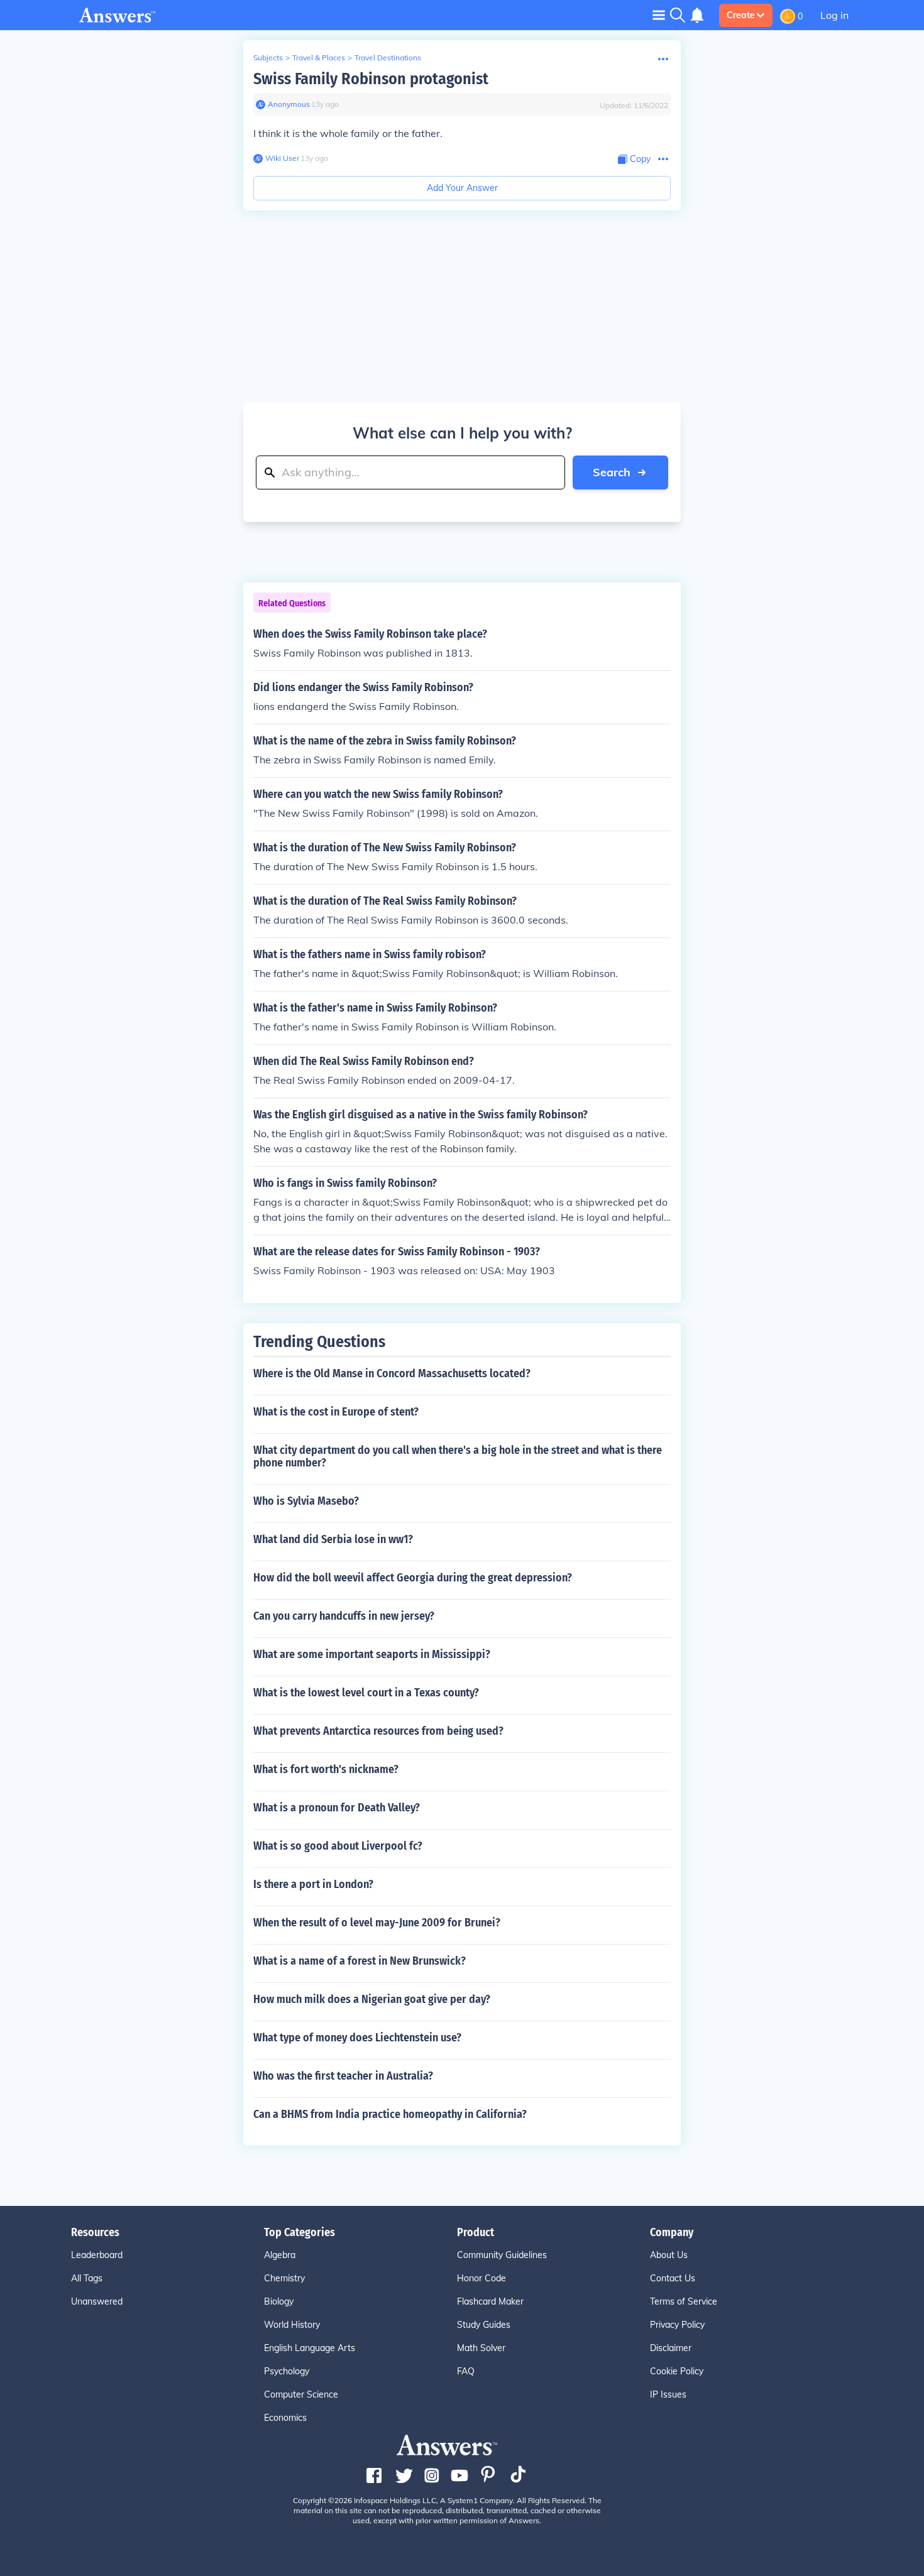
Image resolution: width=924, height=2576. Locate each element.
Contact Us (673, 2278)
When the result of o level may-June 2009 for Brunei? (377, 1923)
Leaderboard (97, 2255)
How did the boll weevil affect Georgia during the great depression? (413, 1578)
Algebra (280, 2255)
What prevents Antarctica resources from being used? (378, 1731)
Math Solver (481, 2348)
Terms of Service (684, 2301)
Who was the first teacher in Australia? (343, 2076)
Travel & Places (319, 57)
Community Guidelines (502, 2255)
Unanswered (97, 2301)
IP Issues (668, 2394)
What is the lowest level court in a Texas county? (366, 1693)
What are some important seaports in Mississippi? (372, 1654)
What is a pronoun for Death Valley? (337, 1808)
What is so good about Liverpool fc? (338, 1846)
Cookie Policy (677, 2371)
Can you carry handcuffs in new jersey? (344, 1616)
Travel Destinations (388, 57)
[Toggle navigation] (659, 15)
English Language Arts (310, 2348)
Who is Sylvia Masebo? (306, 1501)
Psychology (287, 2371)
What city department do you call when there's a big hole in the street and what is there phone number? (458, 1456)
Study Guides (484, 2325)
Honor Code (481, 2278)
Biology (279, 2301)
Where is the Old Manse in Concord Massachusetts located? (392, 1373)
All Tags (87, 2278)
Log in (834, 15)
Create (741, 15)
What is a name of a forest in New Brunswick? (360, 1961)
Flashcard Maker (490, 2301)
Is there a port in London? (313, 1884)
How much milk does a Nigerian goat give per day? (372, 1999)
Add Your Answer (462, 188)
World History (292, 2325)
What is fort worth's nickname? (326, 1769)
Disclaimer (671, 2348)
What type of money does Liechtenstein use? (357, 2038)
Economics (285, 2418)
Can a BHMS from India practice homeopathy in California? (390, 2114)
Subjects (268, 57)
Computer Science (301, 2394)
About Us (669, 2255)
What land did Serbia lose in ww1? (333, 1539)
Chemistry (284, 2278)
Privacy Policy (677, 2325)
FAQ (466, 2371)
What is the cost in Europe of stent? (336, 1412)
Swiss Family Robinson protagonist (371, 79)
